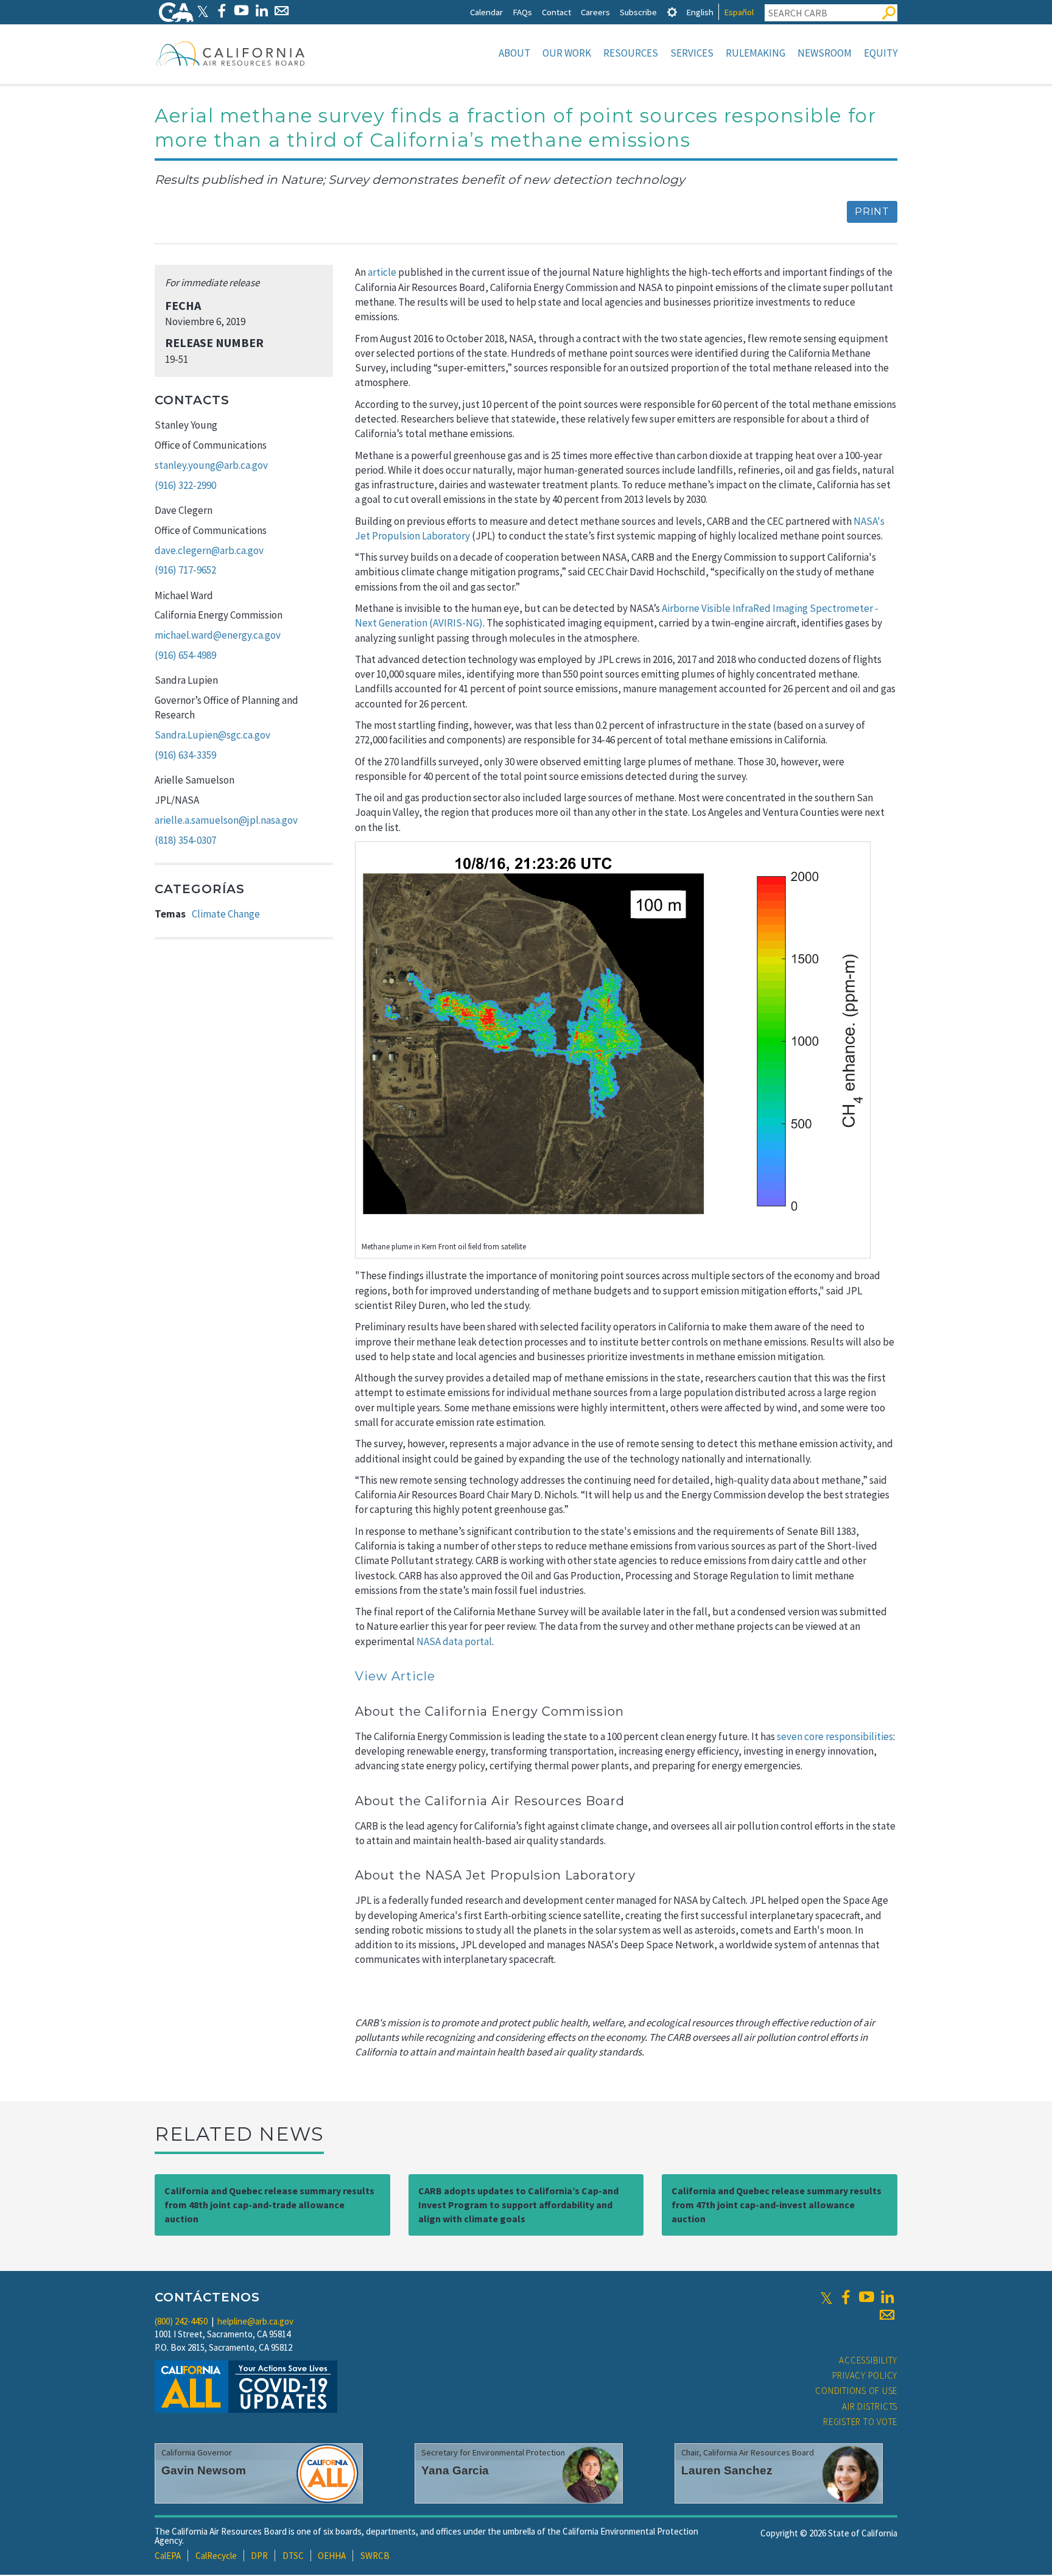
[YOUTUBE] (241, 11)
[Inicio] (231, 53)
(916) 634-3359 (185, 755)
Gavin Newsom (204, 2470)
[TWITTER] (203, 11)
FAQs (522, 12)
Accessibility (868, 2360)
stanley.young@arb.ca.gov (211, 465)
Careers (595, 12)
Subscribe (638, 12)
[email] (887, 2315)
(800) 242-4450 (181, 2321)
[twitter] (826, 2297)
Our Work (567, 53)
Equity (881, 53)
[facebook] (846, 2297)
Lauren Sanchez (727, 2470)
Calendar (486, 12)
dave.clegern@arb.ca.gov (209, 550)
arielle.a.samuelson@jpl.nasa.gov (226, 820)
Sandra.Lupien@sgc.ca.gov (212, 735)
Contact (556, 12)
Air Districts (870, 2406)
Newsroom (825, 53)
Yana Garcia (455, 2470)
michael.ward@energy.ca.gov (218, 635)
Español (739, 12)
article (382, 272)
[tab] (672, 12)
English (700, 12)
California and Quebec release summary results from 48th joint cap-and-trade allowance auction (269, 2205)
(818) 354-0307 (185, 840)
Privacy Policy (865, 2375)
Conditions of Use (856, 2391)
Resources (631, 53)
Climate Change (226, 914)
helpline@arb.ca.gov (255, 2321)
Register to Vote (860, 2422)
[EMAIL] (282, 11)
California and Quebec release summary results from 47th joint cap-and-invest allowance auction (777, 2205)
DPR (259, 2556)
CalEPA (168, 2556)
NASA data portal (454, 1641)
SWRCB (375, 2556)
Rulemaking (756, 53)
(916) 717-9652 (185, 570)
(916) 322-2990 (185, 485)
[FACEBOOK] (221, 11)
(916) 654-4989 (185, 655)
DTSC (293, 2556)
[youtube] (866, 2297)
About (514, 53)
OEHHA (332, 2556)
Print (872, 212)
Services (692, 53)
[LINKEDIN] (261, 11)
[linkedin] (887, 2297)
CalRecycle (216, 2556)
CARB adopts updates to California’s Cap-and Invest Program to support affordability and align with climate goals (518, 2205)
